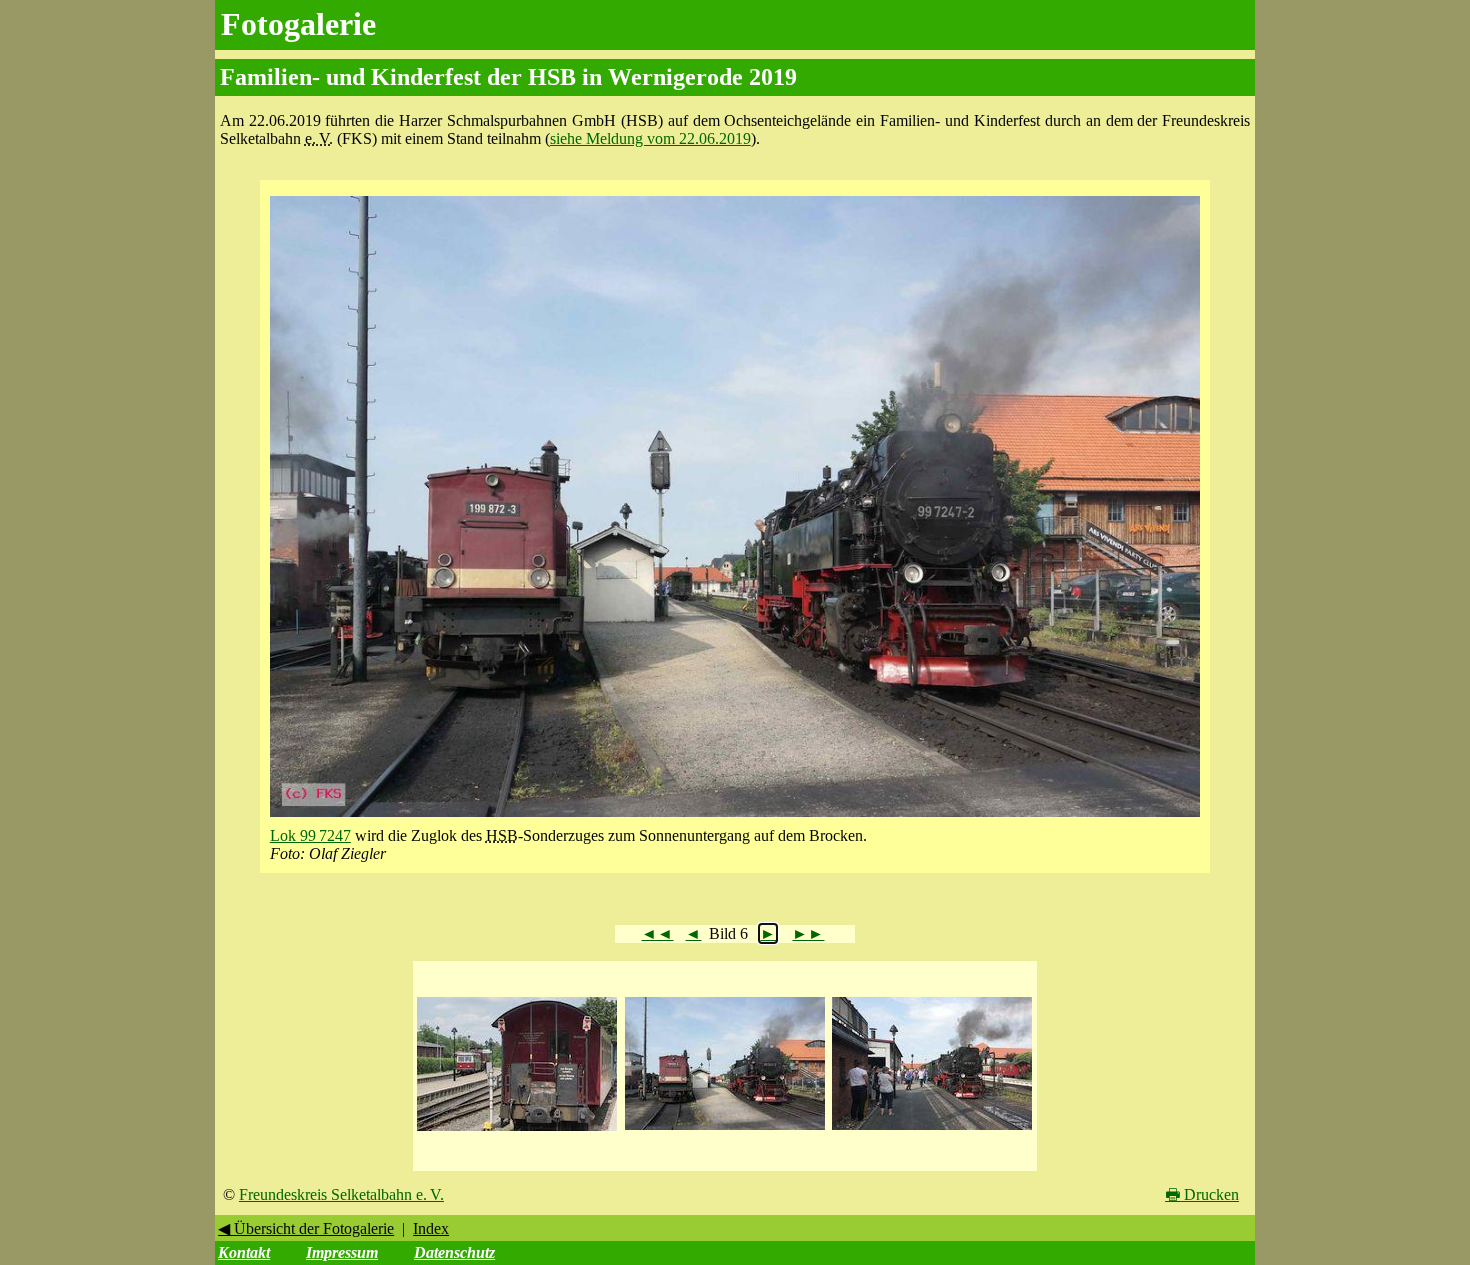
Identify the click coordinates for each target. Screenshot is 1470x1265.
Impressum (342, 1252)
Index (431, 1228)
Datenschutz (454, 1252)
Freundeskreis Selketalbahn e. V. (341, 1194)
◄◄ (657, 933)
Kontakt (244, 1252)
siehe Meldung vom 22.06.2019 (650, 138)
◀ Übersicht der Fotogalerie (306, 1228)
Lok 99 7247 (310, 835)
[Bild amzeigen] (517, 1131)
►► (808, 933)
